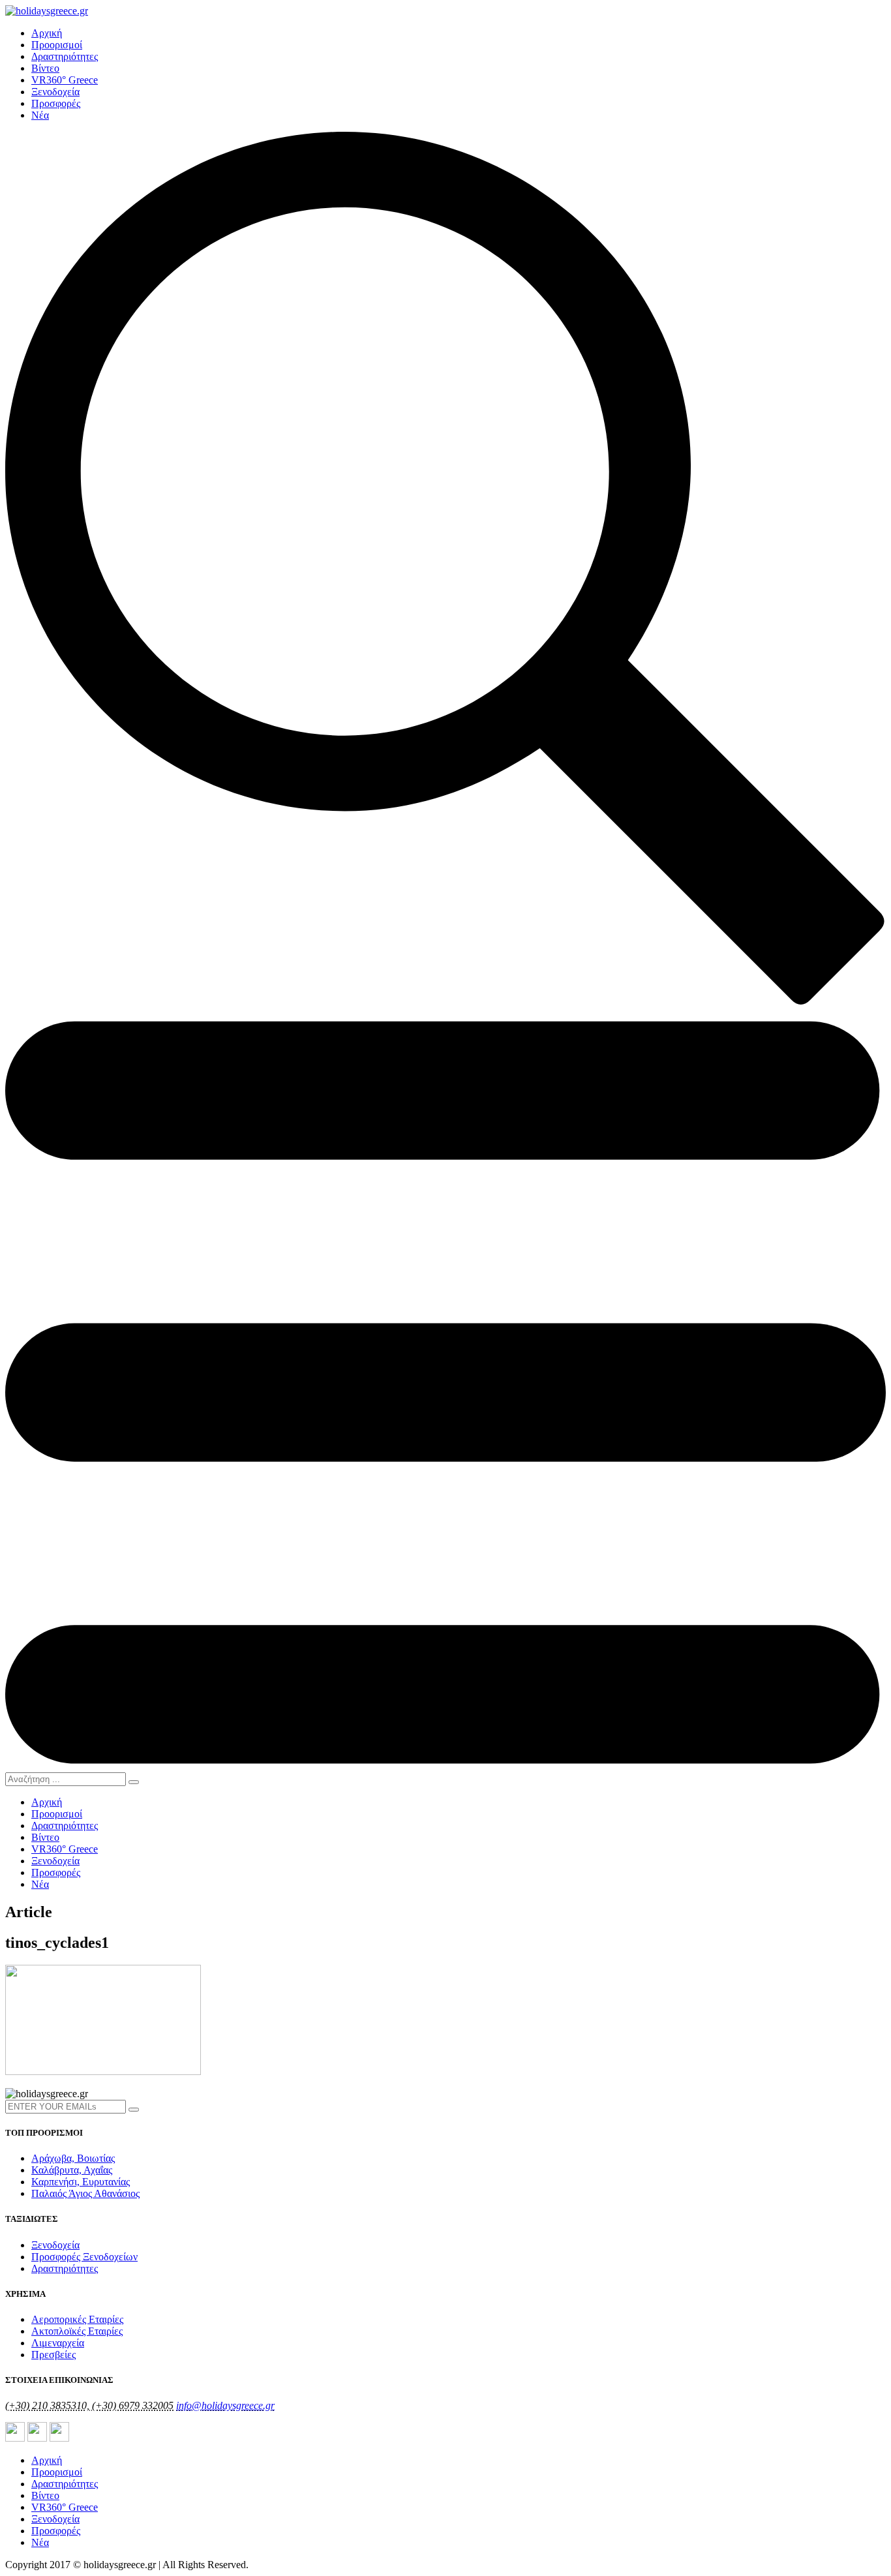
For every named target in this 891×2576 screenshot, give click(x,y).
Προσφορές (56, 103)
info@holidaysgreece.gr (225, 2405)
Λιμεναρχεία (58, 2343)
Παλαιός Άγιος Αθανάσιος (85, 2193)
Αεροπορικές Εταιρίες (77, 2319)
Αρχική (47, 33)
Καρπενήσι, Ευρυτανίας (81, 2182)
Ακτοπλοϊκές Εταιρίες (77, 2331)
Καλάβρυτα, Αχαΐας (72, 2170)
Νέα (40, 115)
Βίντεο (45, 68)
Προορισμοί (57, 45)
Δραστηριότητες (65, 56)
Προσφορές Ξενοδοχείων (84, 2257)
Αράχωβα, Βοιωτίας (73, 2158)
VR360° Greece (65, 80)
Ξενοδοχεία (55, 92)
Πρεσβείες (53, 2355)
